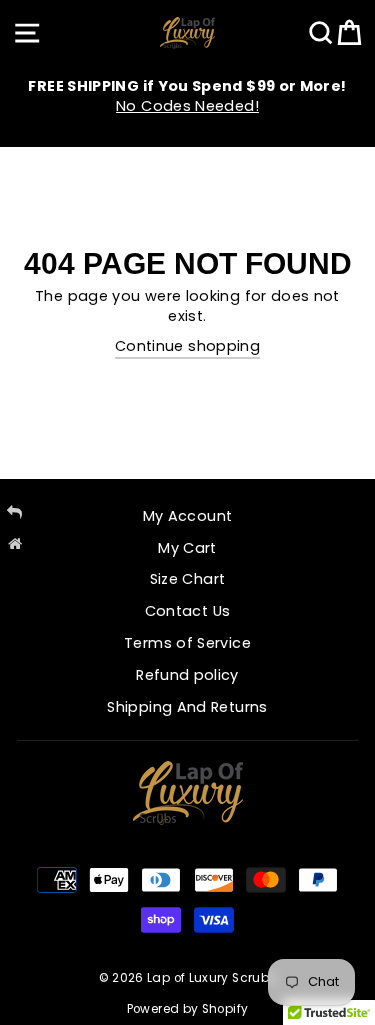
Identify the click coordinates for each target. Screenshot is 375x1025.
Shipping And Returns (187, 707)
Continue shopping (187, 346)
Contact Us (188, 611)
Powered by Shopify (188, 1009)
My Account (188, 516)
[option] (187, 96)
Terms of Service (187, 643)
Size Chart (188, 579)
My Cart (187, 548)
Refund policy (187, 675)
